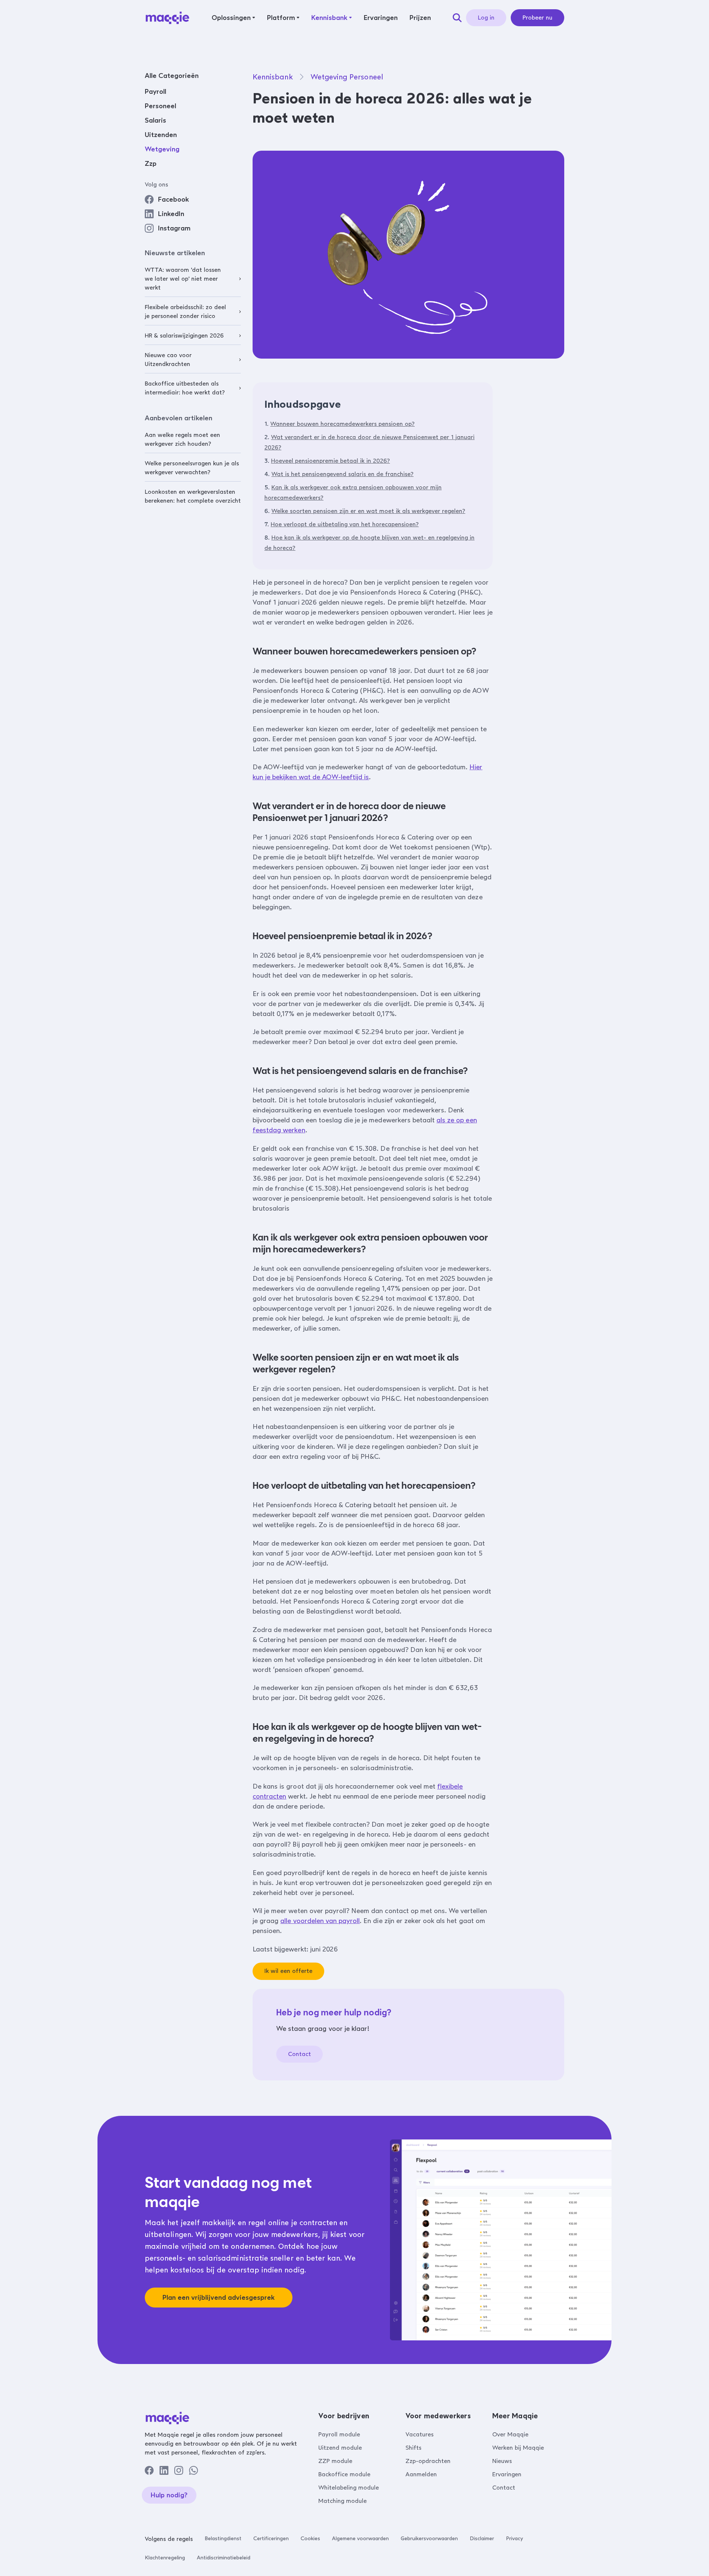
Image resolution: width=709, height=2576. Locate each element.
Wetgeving (162, 149)
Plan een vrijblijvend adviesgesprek (219, 2298)
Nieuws (502, 2461)
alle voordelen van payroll (320, 1921)
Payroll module (339, 2434)
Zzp (151, 164)
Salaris (155, 120)
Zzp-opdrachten (428, 2461)
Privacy (514, 2539)
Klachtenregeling (165, 2558)
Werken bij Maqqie (518, 2448)
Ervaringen (507, 2474)
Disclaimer (482, 2539)
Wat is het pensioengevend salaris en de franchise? (342, 474)
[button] (233, 18)
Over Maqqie (510, 2434)
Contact (299, 2054)
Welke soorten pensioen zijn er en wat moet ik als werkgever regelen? (368, 511)
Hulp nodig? (169, 2495)
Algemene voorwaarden (360, 2539)
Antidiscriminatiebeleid (224, 2558)
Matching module (342, 2501)
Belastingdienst (223, 2539)
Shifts (413, 2448)
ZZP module (335, 2461)
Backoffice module (344, 2474)
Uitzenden (161, 135)
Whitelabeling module (349, 2488)
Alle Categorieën (172, 76)
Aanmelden (421, 2474)
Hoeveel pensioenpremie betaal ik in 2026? (330, 461)
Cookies (310, 2539)
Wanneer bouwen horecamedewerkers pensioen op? (342, 424)
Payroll (155, 92)
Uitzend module (340, 2448)
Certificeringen (271, 2539)
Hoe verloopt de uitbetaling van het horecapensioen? (345, 524)
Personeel (160, 106)
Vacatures (419, 2434)
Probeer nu (537, 18)
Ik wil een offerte (288, 1971)
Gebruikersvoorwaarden (429, 2539)
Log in (486, 18)
